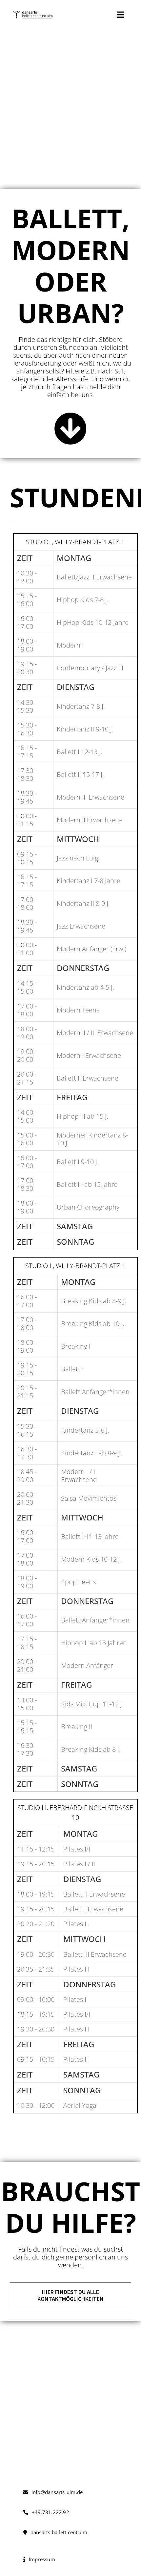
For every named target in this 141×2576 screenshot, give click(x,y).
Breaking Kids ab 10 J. (93, 1324)
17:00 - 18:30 (27, 1184)
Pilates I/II (78, 1849)
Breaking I (76, 1346)
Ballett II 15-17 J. (80, 774)
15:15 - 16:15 (27, 1727)
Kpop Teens (78, 1582)
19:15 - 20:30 (27, 668)
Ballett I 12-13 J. (80, 752)
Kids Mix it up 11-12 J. (92, 1704)
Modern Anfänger (87, 1665)
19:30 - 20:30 (36, 2029)
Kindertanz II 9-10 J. (85, 729)
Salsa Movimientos (89, 1498)
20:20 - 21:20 (36, 1924)
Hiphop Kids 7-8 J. (83, 600)
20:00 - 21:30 (27, 1498)
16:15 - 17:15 (27, 752)
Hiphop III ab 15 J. (82, 1116)
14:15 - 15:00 (27, 987)
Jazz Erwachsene (81, 926)
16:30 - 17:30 (27, 1453)
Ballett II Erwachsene (88, 1078)
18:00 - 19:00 (27, 645)
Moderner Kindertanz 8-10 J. (92, 1139)
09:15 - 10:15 (27, 858)
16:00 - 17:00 (27, 622)
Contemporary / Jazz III (90, 668)
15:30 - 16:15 (27, 1430)
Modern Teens (78, 1010)
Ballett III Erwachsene (95, 1954)
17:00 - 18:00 (27, 903)
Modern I (70, 645)
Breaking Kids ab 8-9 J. (94, 1301)
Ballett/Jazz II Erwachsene (94, 577)
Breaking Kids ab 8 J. (91, 1749)
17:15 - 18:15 (27, 1643)
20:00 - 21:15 (27, 820)
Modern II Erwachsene (90, 820)
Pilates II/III (79, 1864)
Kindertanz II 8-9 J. (83, 903)
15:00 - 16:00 (27, 1139)
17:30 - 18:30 (27, 774)
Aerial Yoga (80, 2105)
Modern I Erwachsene (89, 1055)
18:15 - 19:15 (36, 2014)
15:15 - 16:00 (27, 600)
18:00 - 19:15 (36, 1894)
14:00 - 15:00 (27, 1116)
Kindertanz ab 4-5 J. (85, 987)
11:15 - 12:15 (36, 1849)
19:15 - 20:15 (27, 1369)
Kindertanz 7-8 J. (81, 706)
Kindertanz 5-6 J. (85, 1430)
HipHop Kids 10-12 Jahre (93, 622)
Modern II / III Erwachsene (95, 1033)
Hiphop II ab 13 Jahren (94, 1643)
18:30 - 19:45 (27, 797)
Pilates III (76, 1969)
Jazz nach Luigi (78, 858)
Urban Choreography (88, 1207)
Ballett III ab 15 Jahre (87, 1184)
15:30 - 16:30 (27, 729)
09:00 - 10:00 (36, 1999)
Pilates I (75, 1999)
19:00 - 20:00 (27, 1055)
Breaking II (77, 1727)
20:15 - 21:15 (27, 1392)
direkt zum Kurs (70, 2449)
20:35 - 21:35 (36, 1969)
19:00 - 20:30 (36, 1954)
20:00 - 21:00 (27, 949)
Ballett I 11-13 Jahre (90, 1536)
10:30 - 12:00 (27, 577)
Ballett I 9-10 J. (78, 1162)
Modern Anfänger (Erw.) (91, 949)
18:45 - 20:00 (27, 1476)
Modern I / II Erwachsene (79, 1476)
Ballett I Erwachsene (93, 1909)
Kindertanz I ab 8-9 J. (91, 1453)
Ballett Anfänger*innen (95, 1392)
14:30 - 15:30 (27, 706)
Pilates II (76, 1924)
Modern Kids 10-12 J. (91, 1559)
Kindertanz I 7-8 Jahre (89, 881)
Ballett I (72, 1369)
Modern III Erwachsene (91, 797)
